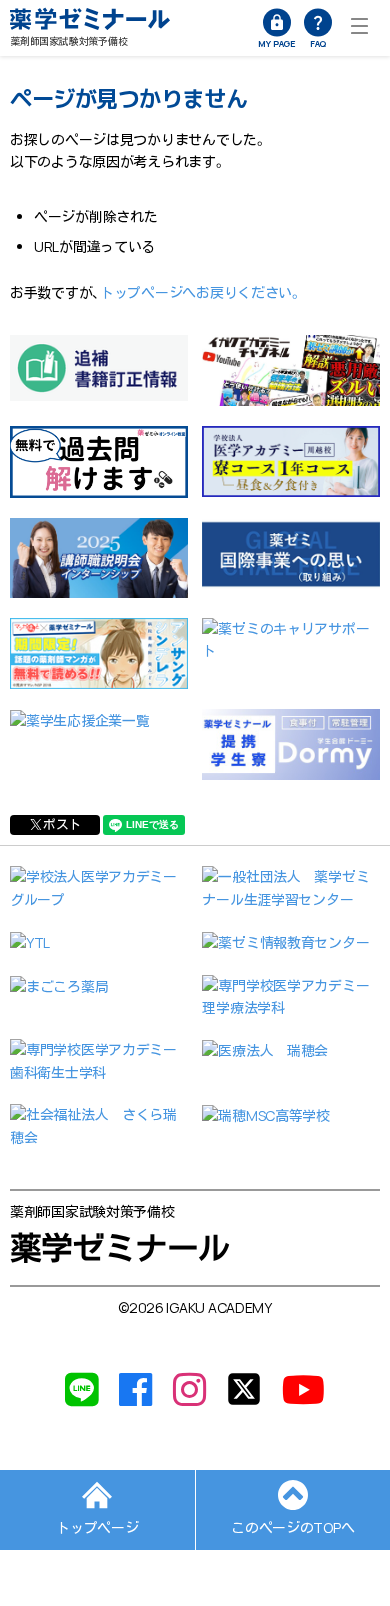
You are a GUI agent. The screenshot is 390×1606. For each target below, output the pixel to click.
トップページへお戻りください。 (201, 292)
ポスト (62, 824)
